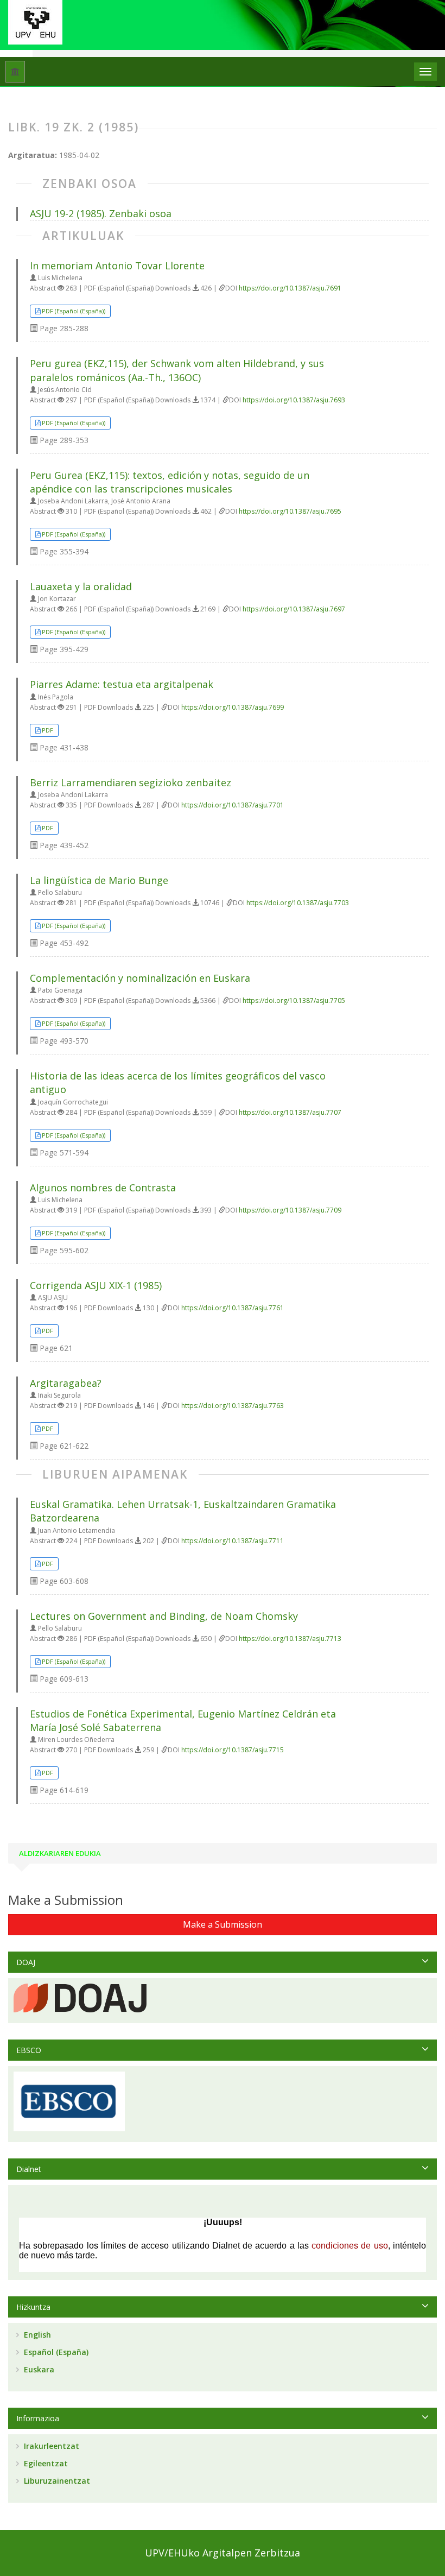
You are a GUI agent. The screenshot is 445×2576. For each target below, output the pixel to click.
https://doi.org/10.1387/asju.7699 (233, 707)
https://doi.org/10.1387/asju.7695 (290, 511)
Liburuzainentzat (56, 2481)
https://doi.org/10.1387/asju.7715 (233, 1750)
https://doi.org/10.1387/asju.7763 (233, 1406)
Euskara (38, 2369)
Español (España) (55, 2352)
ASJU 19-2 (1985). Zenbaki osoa (101, 213)
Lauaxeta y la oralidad (81, 586)
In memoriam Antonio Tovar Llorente (117, 266)
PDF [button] (47, 730)
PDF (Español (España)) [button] (74, 311)
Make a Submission (223, 1924)
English (36, 2335)
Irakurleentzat (50, 2446)
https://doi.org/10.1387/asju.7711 (233, 1541)
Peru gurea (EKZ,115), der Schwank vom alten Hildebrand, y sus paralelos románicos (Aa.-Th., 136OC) (177, 370)
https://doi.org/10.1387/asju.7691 (290, 288)
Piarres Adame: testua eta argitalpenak (122, 684)
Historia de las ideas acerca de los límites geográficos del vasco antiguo (178, 1082)
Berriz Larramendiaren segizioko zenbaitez (131, 782)
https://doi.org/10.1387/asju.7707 (290, 1112)
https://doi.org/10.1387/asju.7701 (233, 805)
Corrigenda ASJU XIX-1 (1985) (96, 1285)
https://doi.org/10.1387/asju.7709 (290, 1210)
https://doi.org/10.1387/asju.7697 (294, 609)
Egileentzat (45, 2463)
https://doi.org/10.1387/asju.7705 (294, 1000)
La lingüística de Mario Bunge (99, 880)
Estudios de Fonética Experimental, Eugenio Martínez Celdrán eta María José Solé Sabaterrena (183, 1721)
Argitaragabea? (66, 1383)
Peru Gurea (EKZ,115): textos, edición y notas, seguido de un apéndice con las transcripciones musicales (170, 482)
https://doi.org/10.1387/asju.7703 (298, 903)
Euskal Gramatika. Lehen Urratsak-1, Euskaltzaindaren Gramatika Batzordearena (183, 1511)
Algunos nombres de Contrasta (103, 1188)
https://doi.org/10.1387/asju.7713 (290, 1639)
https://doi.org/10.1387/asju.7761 (233, 1308)
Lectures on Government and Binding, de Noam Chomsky (164, 1616)
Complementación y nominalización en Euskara (140, 978)
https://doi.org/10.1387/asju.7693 (294, 400)
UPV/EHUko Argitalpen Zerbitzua (223, 2553)
